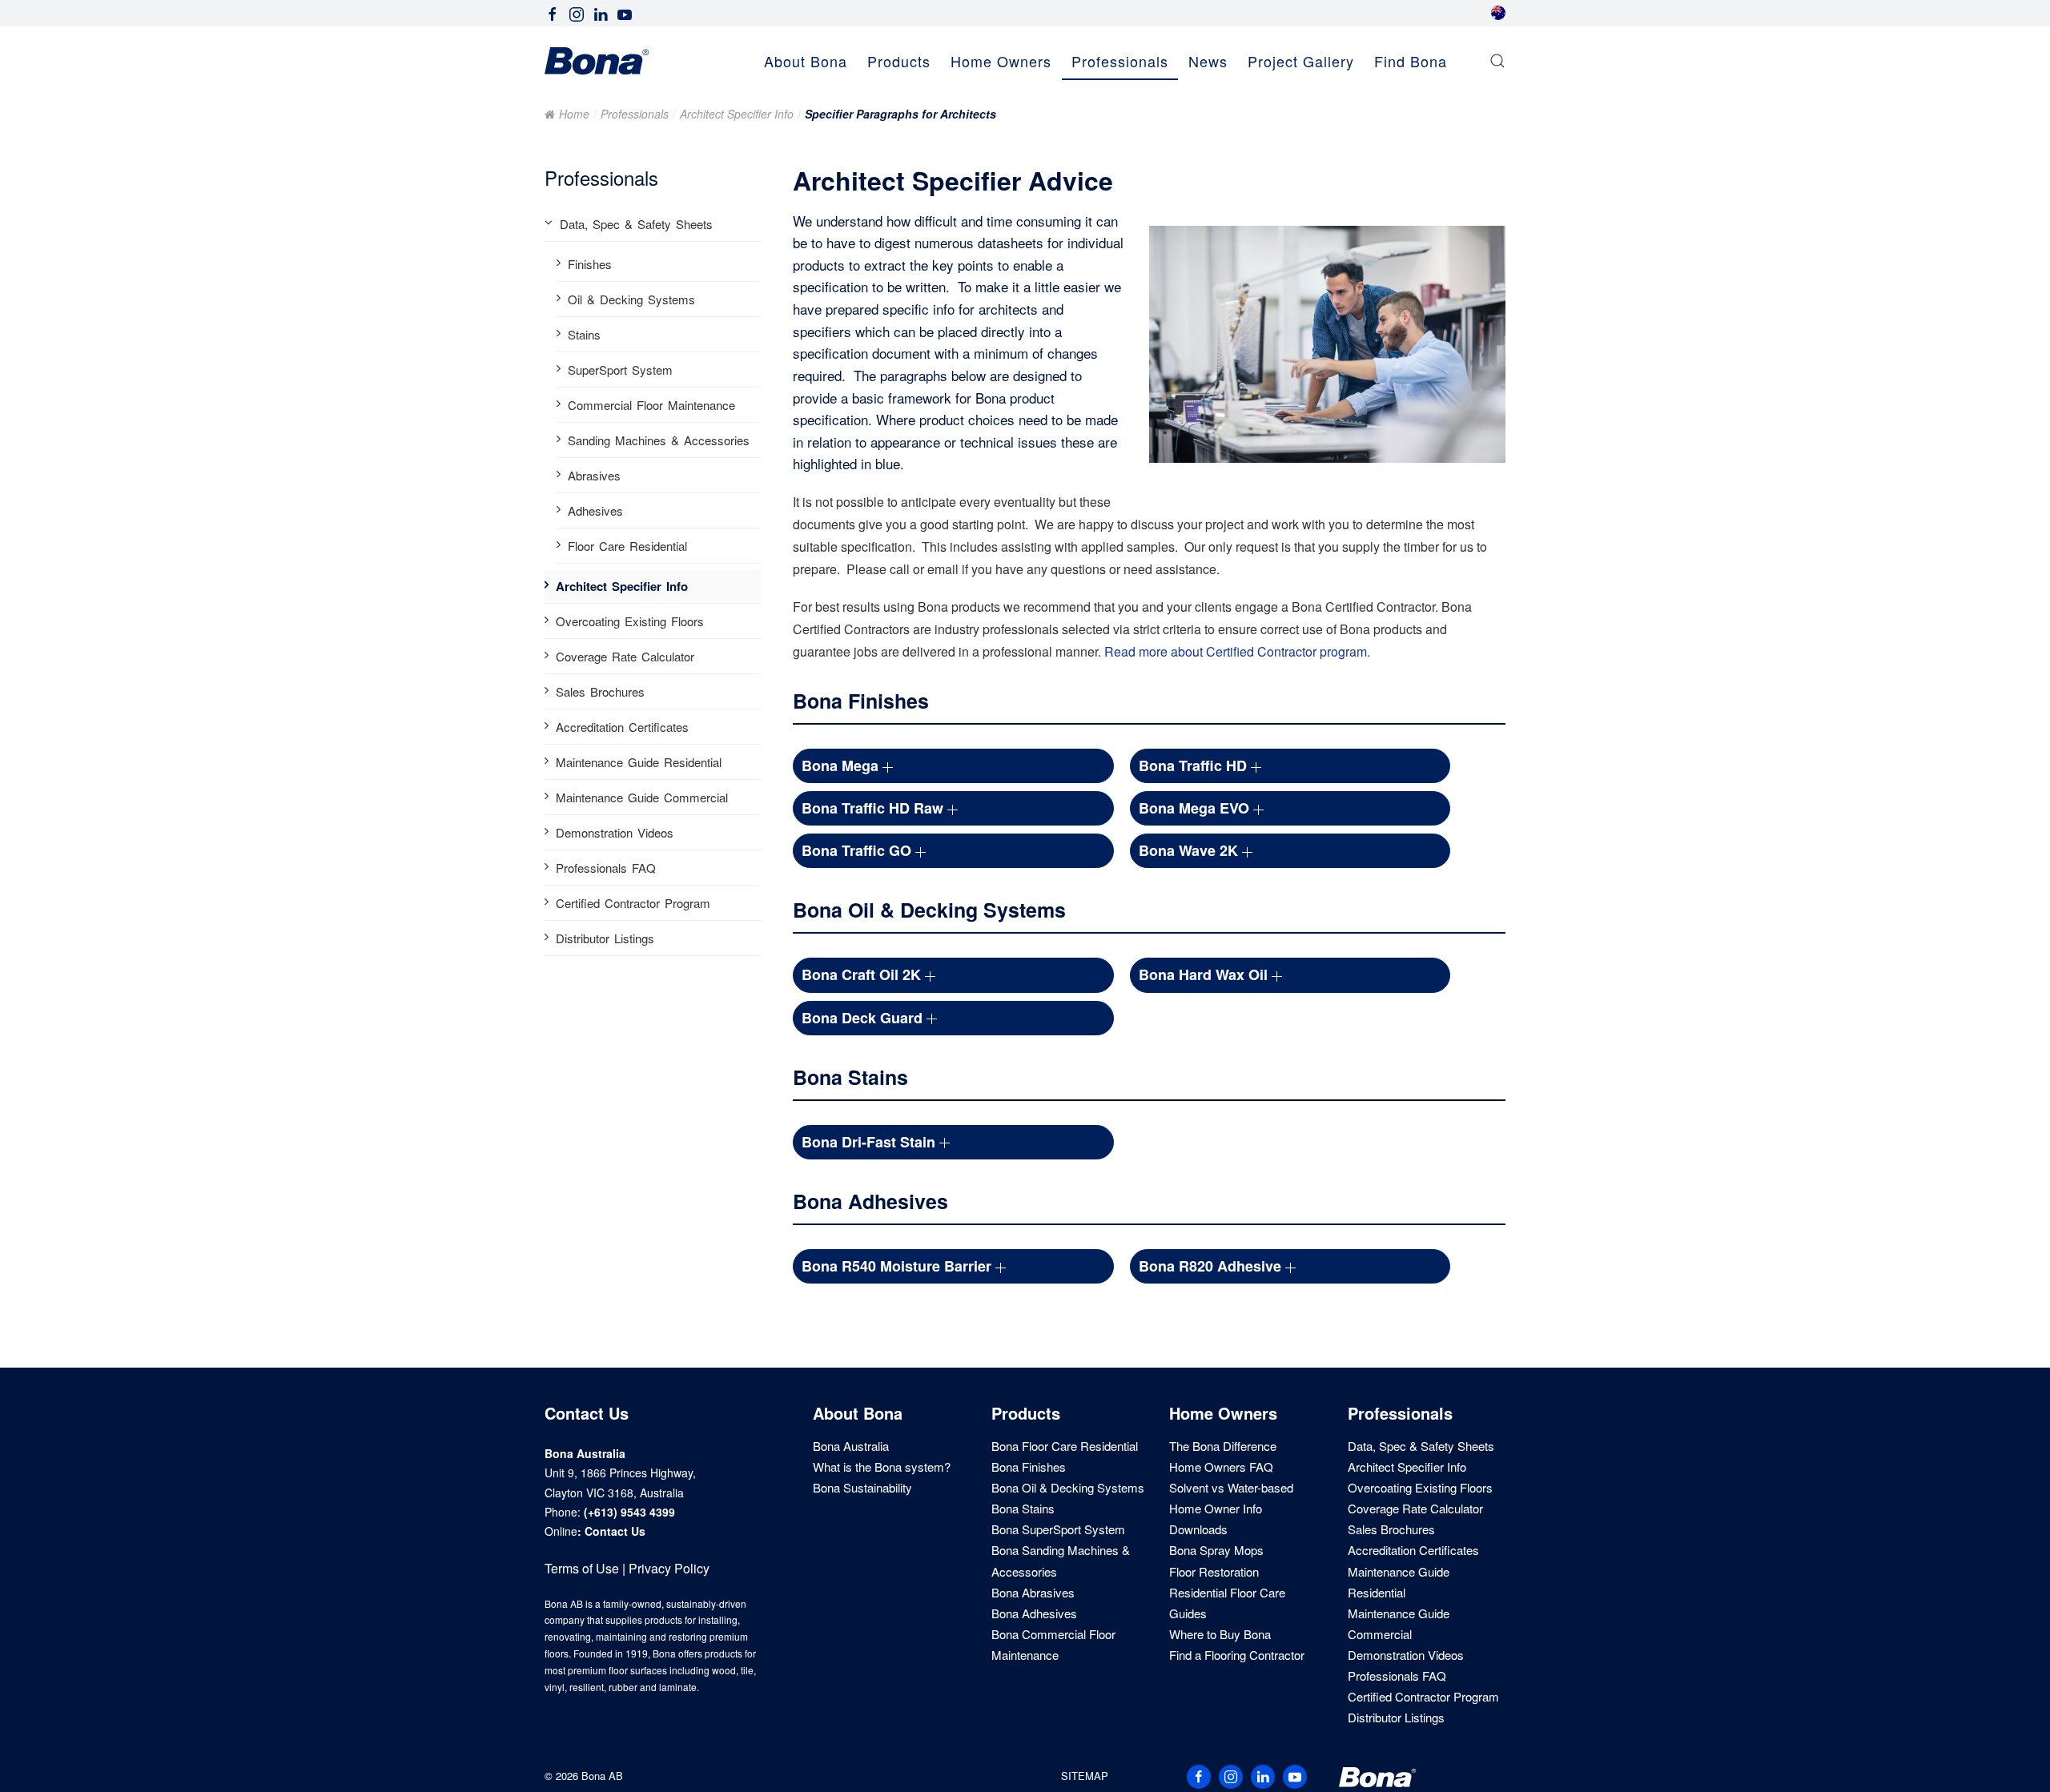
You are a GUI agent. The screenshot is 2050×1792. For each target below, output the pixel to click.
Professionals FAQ (606, 868)
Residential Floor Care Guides (1227, 1603)
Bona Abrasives (1033, 1592)
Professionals (635, 114)
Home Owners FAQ (1221, 1467)
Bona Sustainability (862, 1487)
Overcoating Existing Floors (630, 621)
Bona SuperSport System (1058, 1529)
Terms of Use (582, 1568)
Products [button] (899, 61)
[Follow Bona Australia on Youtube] (625, 12)
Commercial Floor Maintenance (651, 405)
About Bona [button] (806, 61)
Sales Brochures (600, 691)
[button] (1497, 61)
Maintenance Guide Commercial (642, 797)
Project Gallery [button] (1301, 61)
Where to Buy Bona (1220, 1634)
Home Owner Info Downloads (1216, 1519)
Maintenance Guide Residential (639, 762)
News (1208, 61)
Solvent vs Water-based (1231, 1487)
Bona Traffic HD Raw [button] (874, 808)
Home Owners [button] (1001, 61)
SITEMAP (1085, 1776)
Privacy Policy (669, 1568)
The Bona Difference (1223, 1446)
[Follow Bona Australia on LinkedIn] (601, 12)
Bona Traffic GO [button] (858, 850)
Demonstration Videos (615, 832)
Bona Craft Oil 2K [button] (863, 974)
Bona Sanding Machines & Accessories (1061, 1560)
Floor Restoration (1214, 1571)
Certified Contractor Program (633, 903)
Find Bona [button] (1411, 61)
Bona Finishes (1029, 1467)
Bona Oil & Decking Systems (1068, 1487)
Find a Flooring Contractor (1237, 1655)
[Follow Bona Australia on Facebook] (553, 12)
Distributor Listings (605, 938)
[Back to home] (597, 61)
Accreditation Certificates (622, 727)
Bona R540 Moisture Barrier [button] (898, 1266)
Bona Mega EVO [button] (1196, 808)
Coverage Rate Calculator (625, 656)
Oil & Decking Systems (631, 299)
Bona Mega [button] (842, 765)
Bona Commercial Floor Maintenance (1053, 1644)
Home (574, 114)
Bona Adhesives (1034, 1613)
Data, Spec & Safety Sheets (636, 224)
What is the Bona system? (882, 1467)
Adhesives (595, 510)
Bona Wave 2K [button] (1190, 850)
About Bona (858, 1413)
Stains (584, 334)
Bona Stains (1023, 1508)
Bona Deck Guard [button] (864, 1018)
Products (1026, 1413)
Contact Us (615, 1531)
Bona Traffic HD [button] (1195, 765)
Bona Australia (851, 1446)
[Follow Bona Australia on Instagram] (577, 12)
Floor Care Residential (627, 546)
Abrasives (594, 475)
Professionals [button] (1120, 61)
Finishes (590, 264)
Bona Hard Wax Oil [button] (1205, 974)
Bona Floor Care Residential (1065, 1446)
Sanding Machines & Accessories (659, 440)
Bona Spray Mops (1216, 1550)
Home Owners (1223, 1413)
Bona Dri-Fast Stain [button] (870, 1142)
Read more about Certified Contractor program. (1237, 651)
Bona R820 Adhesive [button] (1212, 1266)
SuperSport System (620, 370)
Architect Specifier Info (737, 114)
